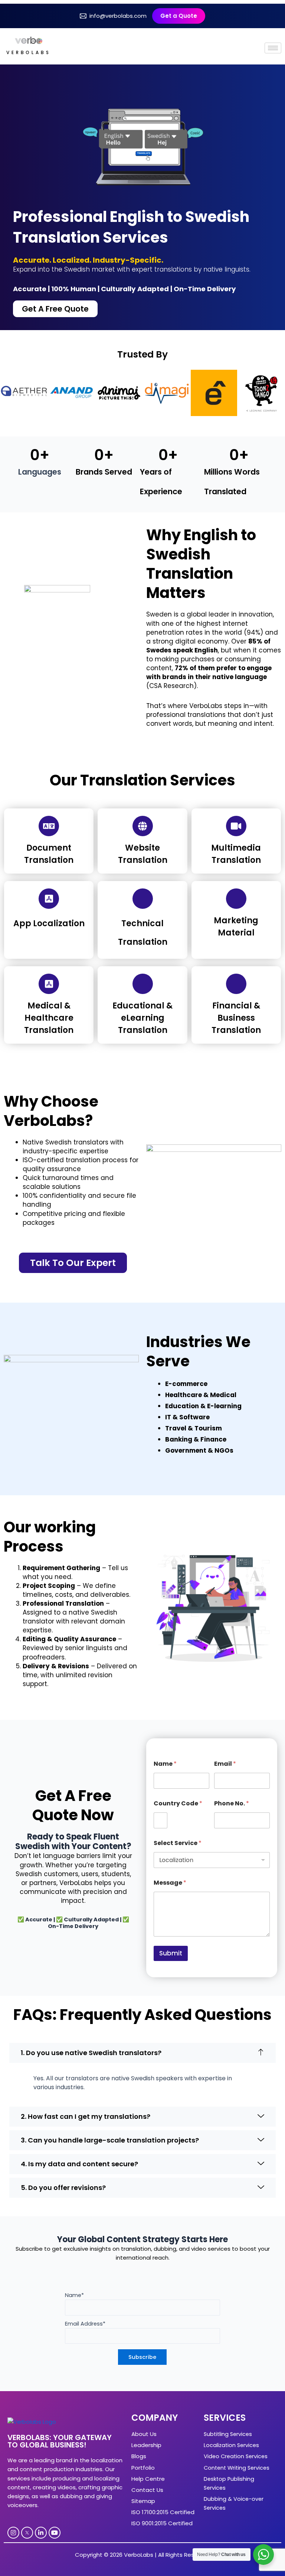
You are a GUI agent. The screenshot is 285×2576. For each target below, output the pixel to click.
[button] (142, 2053)
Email (225, 1764)
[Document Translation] (49, 826)
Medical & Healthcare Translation (49, 1018)
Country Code (178, 1803)
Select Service (178, 1843)
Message (170, 1883)
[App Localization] (49, 899)
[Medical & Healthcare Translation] (49, 984)
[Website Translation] (143, 826)
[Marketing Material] (236, 899)
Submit (171, 1953)
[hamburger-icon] (273, 48)
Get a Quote (179, 16)
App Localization (49, 923)
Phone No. (232, 1803)
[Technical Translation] (143, 899)
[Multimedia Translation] (236, 826)
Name (165, 1764)
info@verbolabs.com (118, 16)
